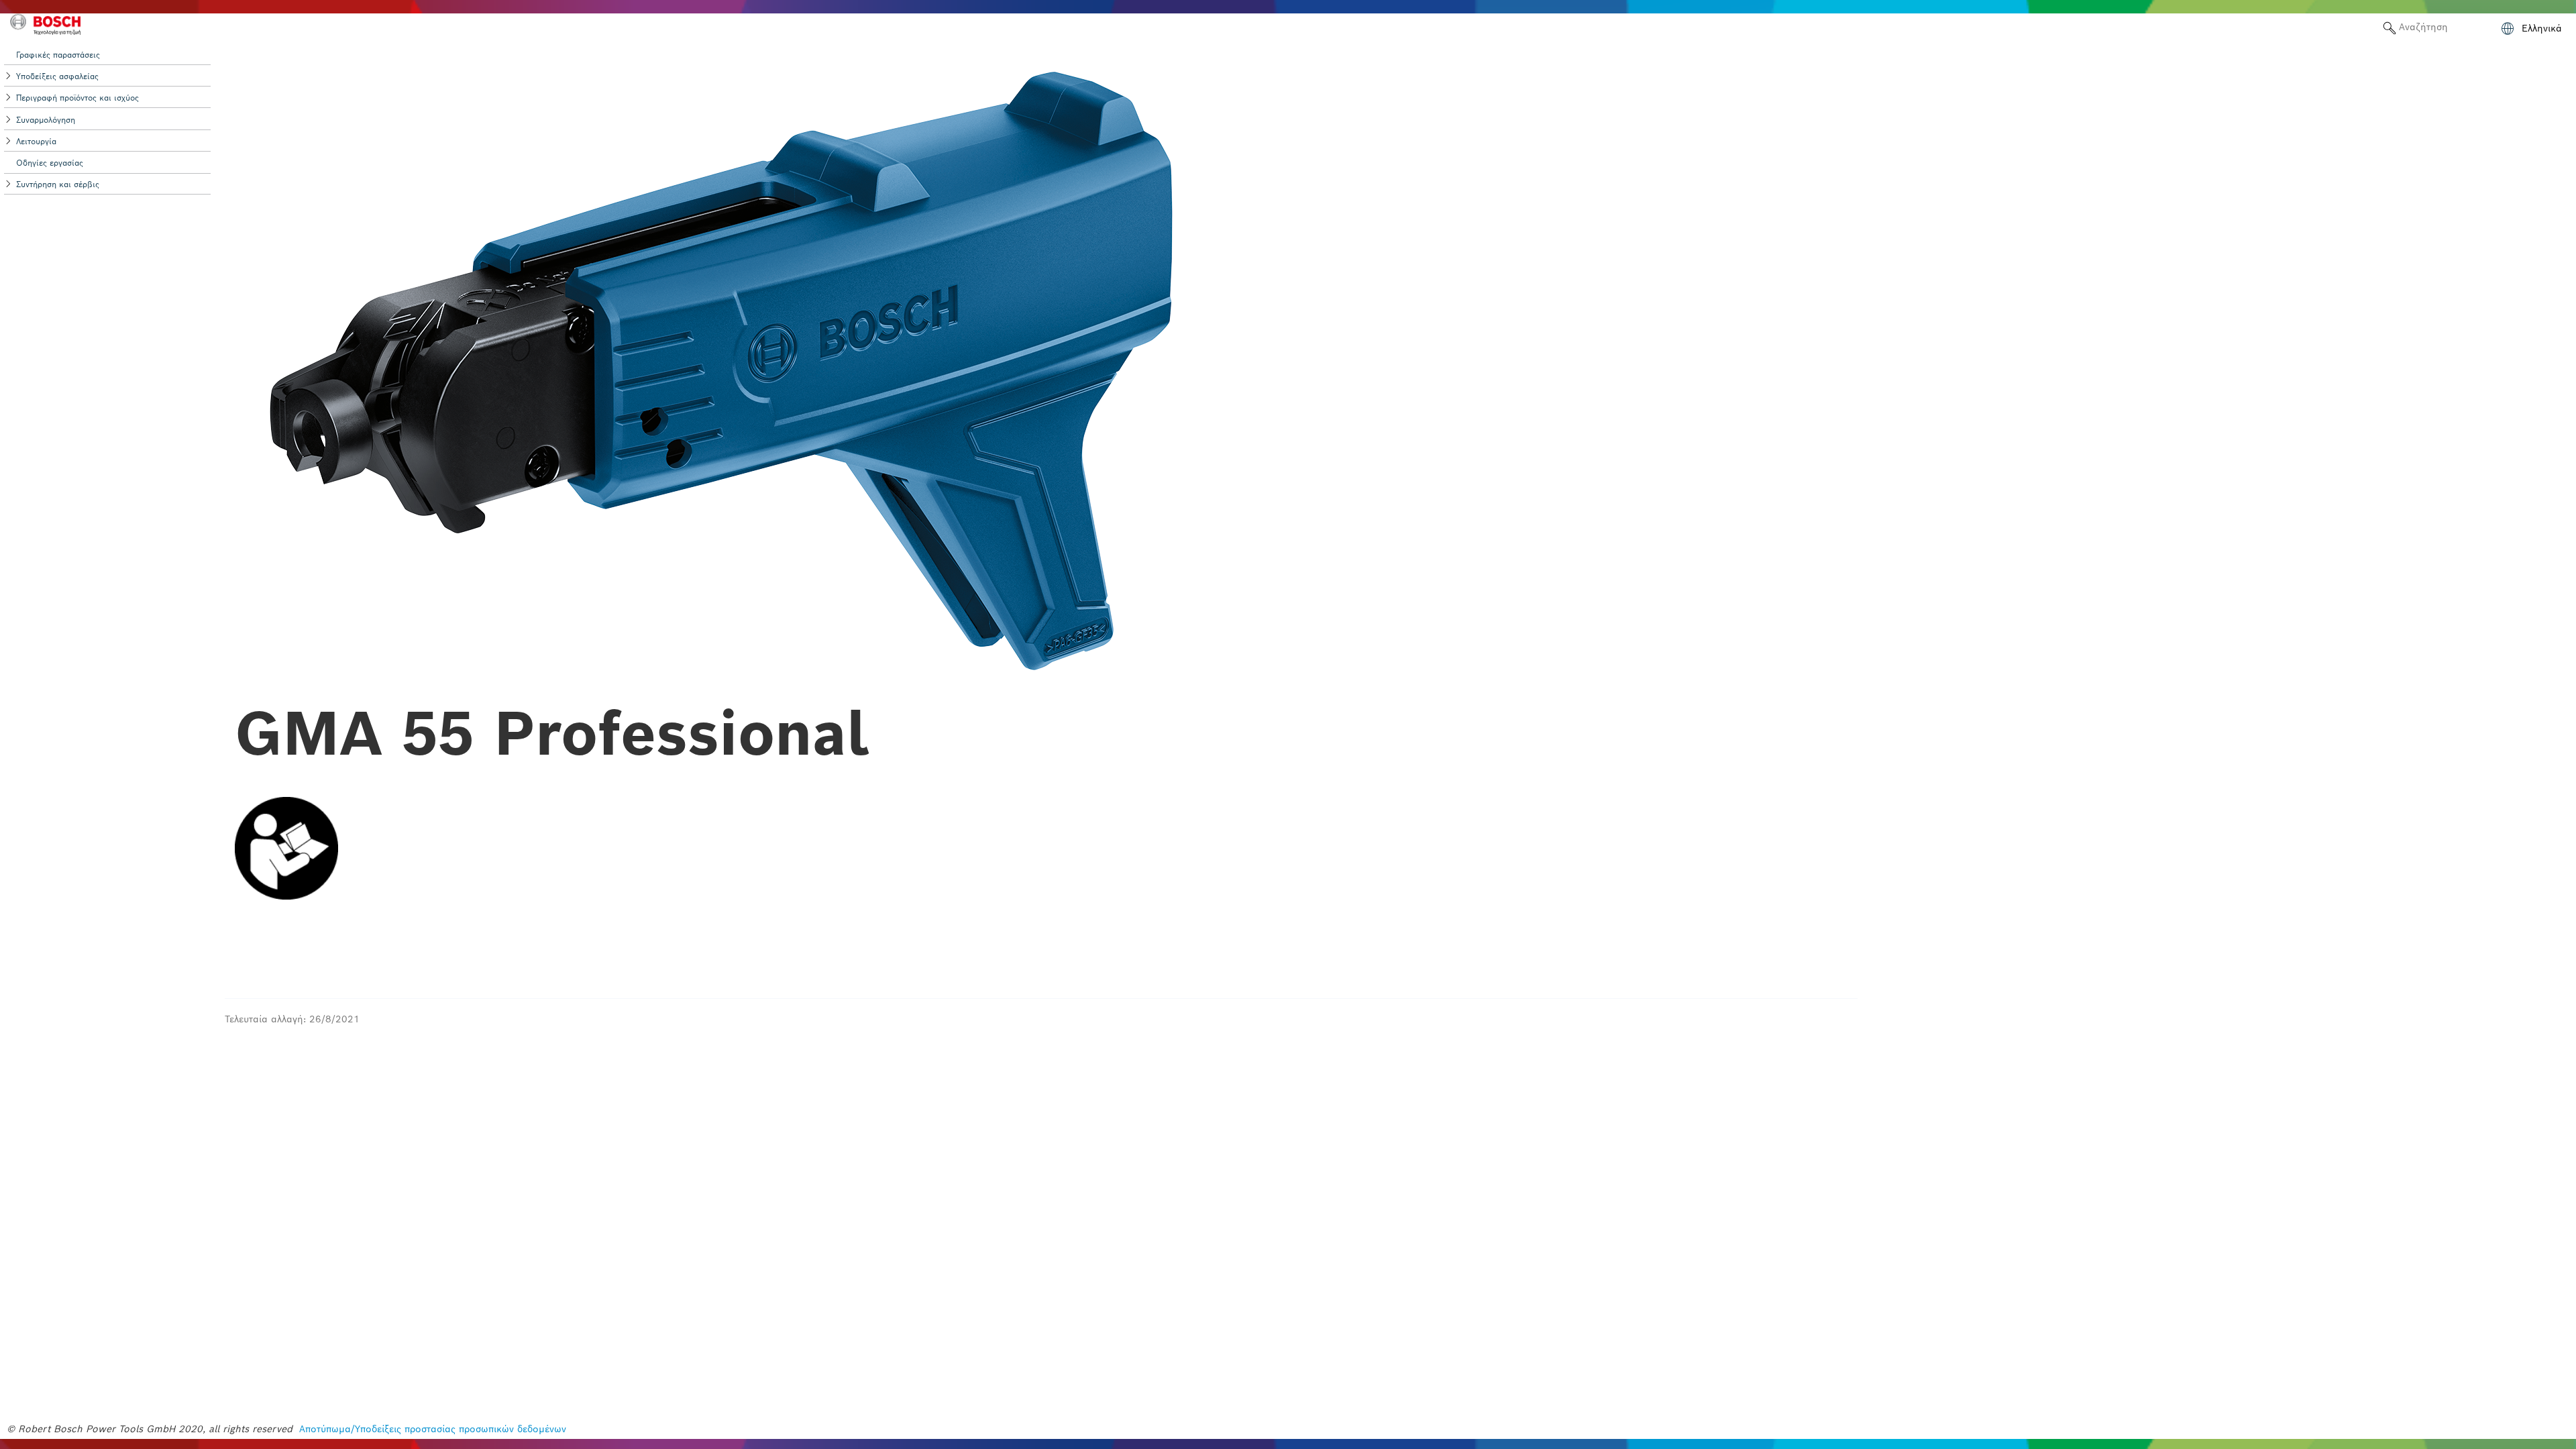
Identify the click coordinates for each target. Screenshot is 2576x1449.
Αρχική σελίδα (2333, 27)
